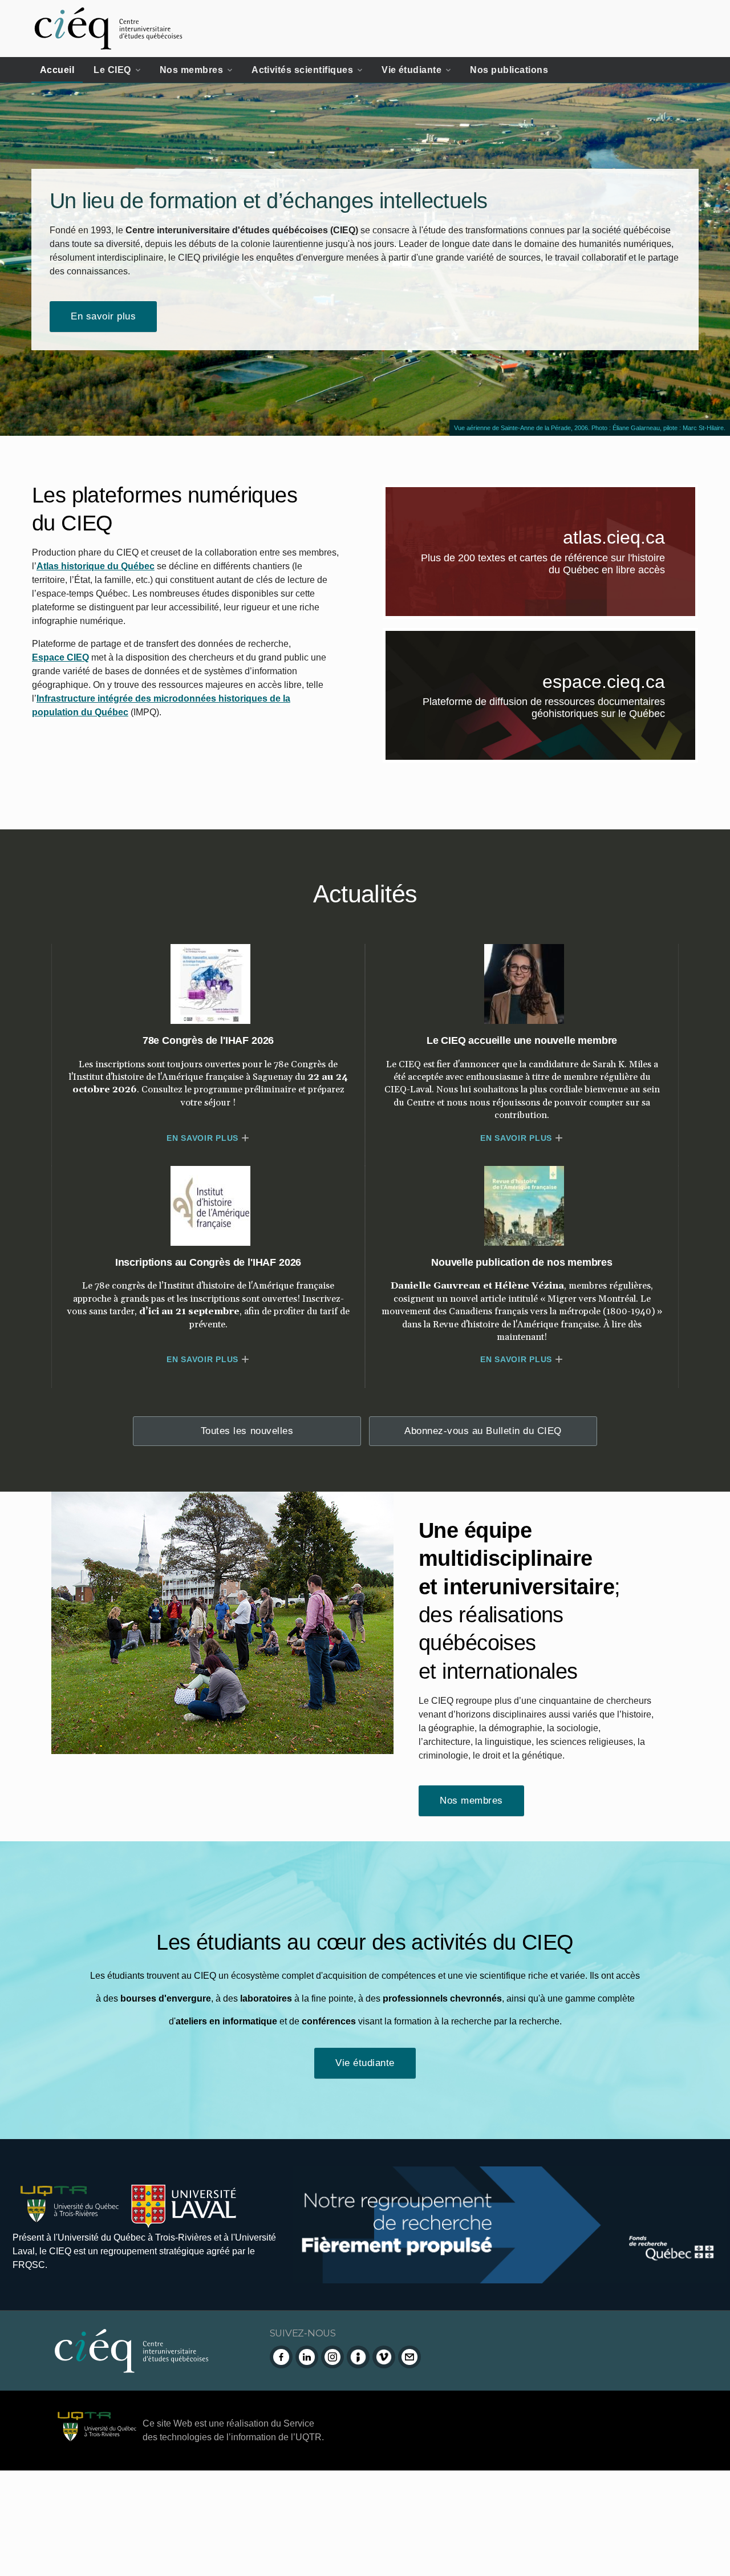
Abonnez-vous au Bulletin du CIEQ (483, 1431)
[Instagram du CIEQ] (332, 2357)
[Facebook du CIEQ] (281, 2357)
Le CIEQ (112, 70)
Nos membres (191, 70)
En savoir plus (103, 316)
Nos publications (509, 70)
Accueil (57, 70)
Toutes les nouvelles (247, 1431)
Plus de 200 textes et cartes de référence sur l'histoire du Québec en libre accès (558, 566)
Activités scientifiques (302, 70)
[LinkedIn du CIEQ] (307, 2357)
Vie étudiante (411, 70)
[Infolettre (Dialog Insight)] (358, 2357)
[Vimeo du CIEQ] (384, 2357)
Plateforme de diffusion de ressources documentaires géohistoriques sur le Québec (559, 710)
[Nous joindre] (409, 2357)
